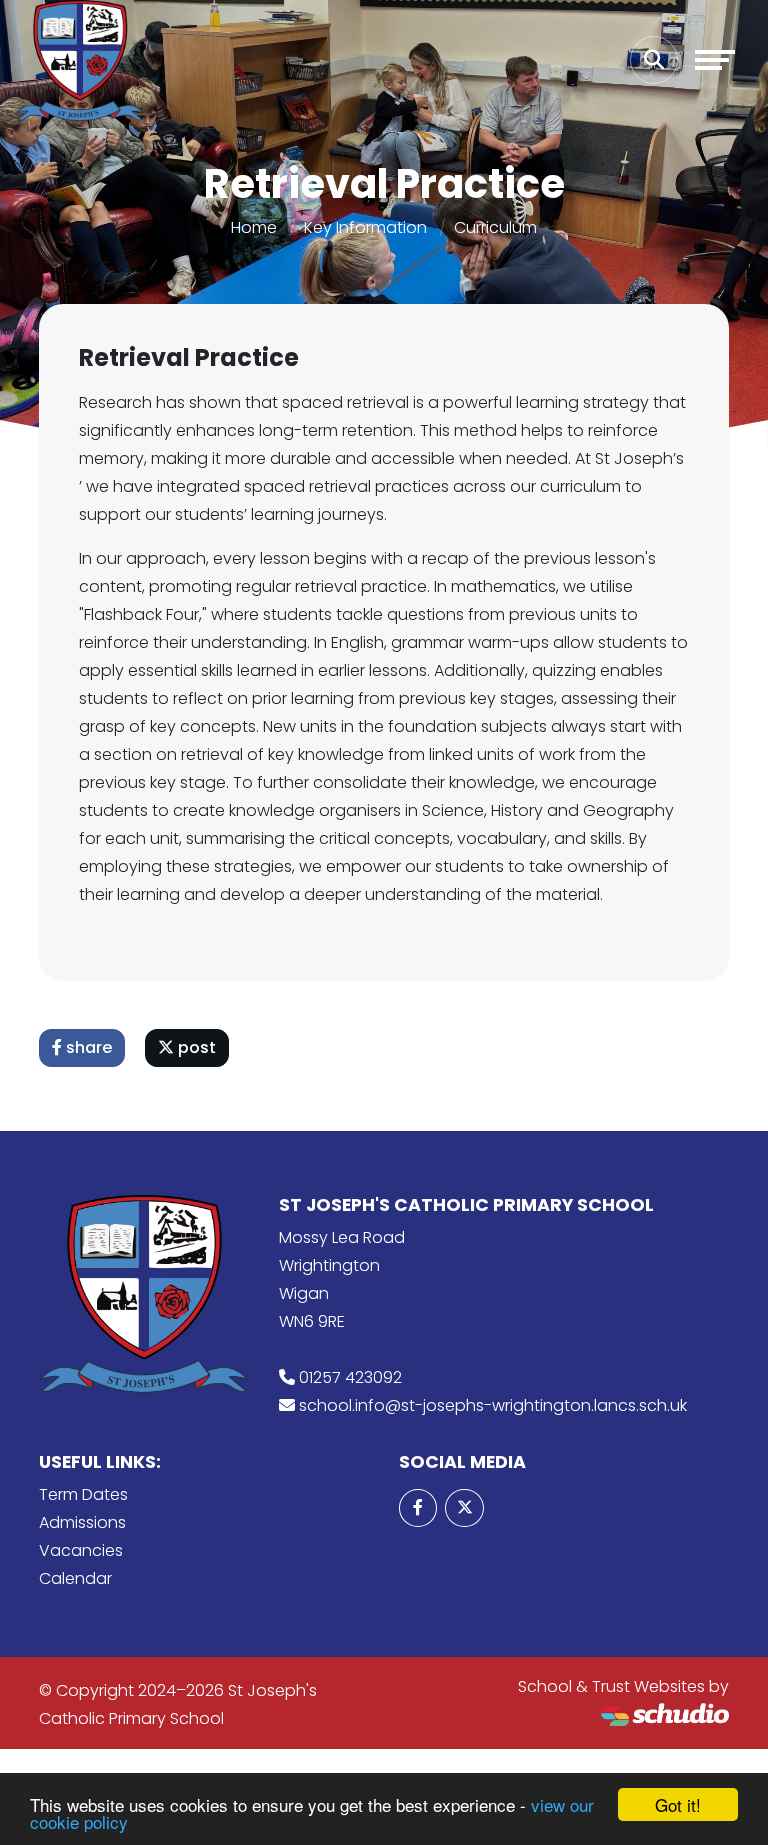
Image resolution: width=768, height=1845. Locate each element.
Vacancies (81, 1550)
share (87, 1047)
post (195, 1047)
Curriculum (495, 227)
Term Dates (83, 1494)
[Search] (654, 60)
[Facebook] (418, 1508)
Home (254, 227)
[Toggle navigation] (715, 60)
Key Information (365, 227)
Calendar (75, 1578)
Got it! (678, 1804)
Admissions (82, 1522)
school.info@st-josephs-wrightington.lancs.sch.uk (493, 1405)
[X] (464, 1508)
